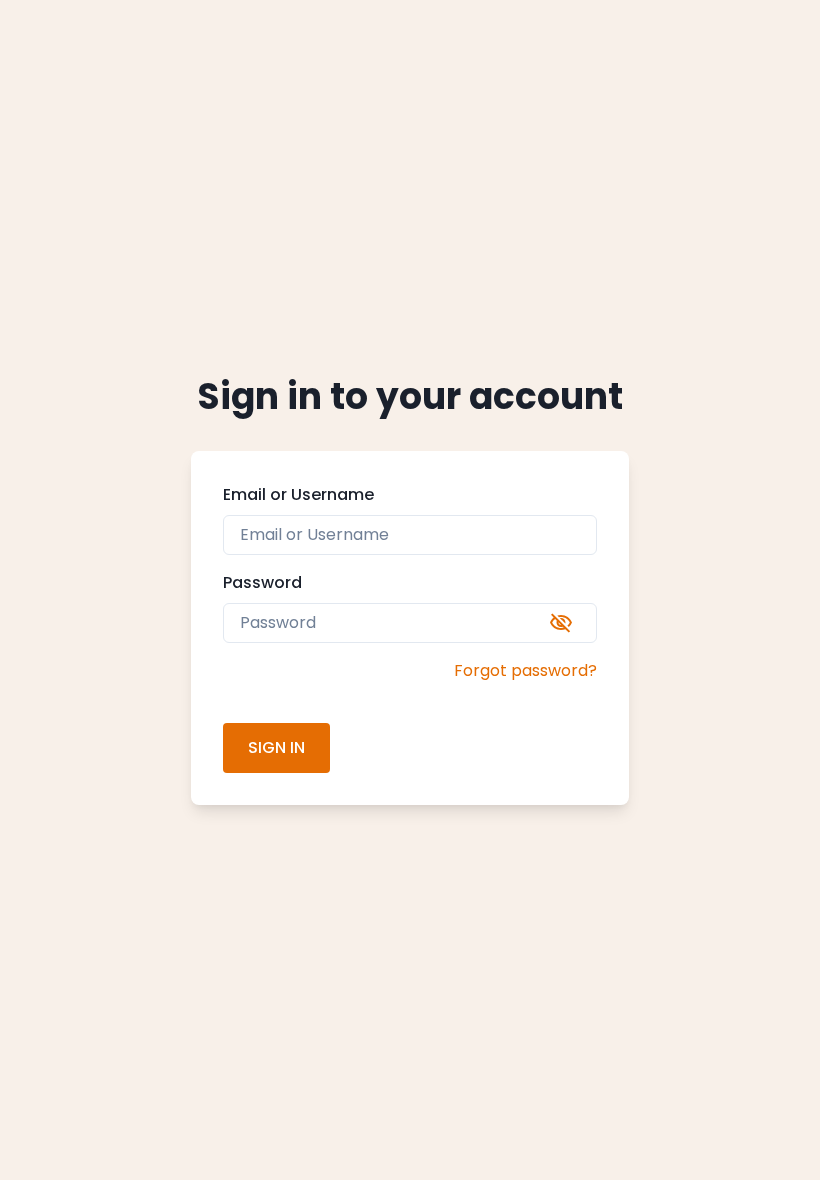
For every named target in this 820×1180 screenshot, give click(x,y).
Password (262, 582)
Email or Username (298, 494)
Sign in (276, 747)
